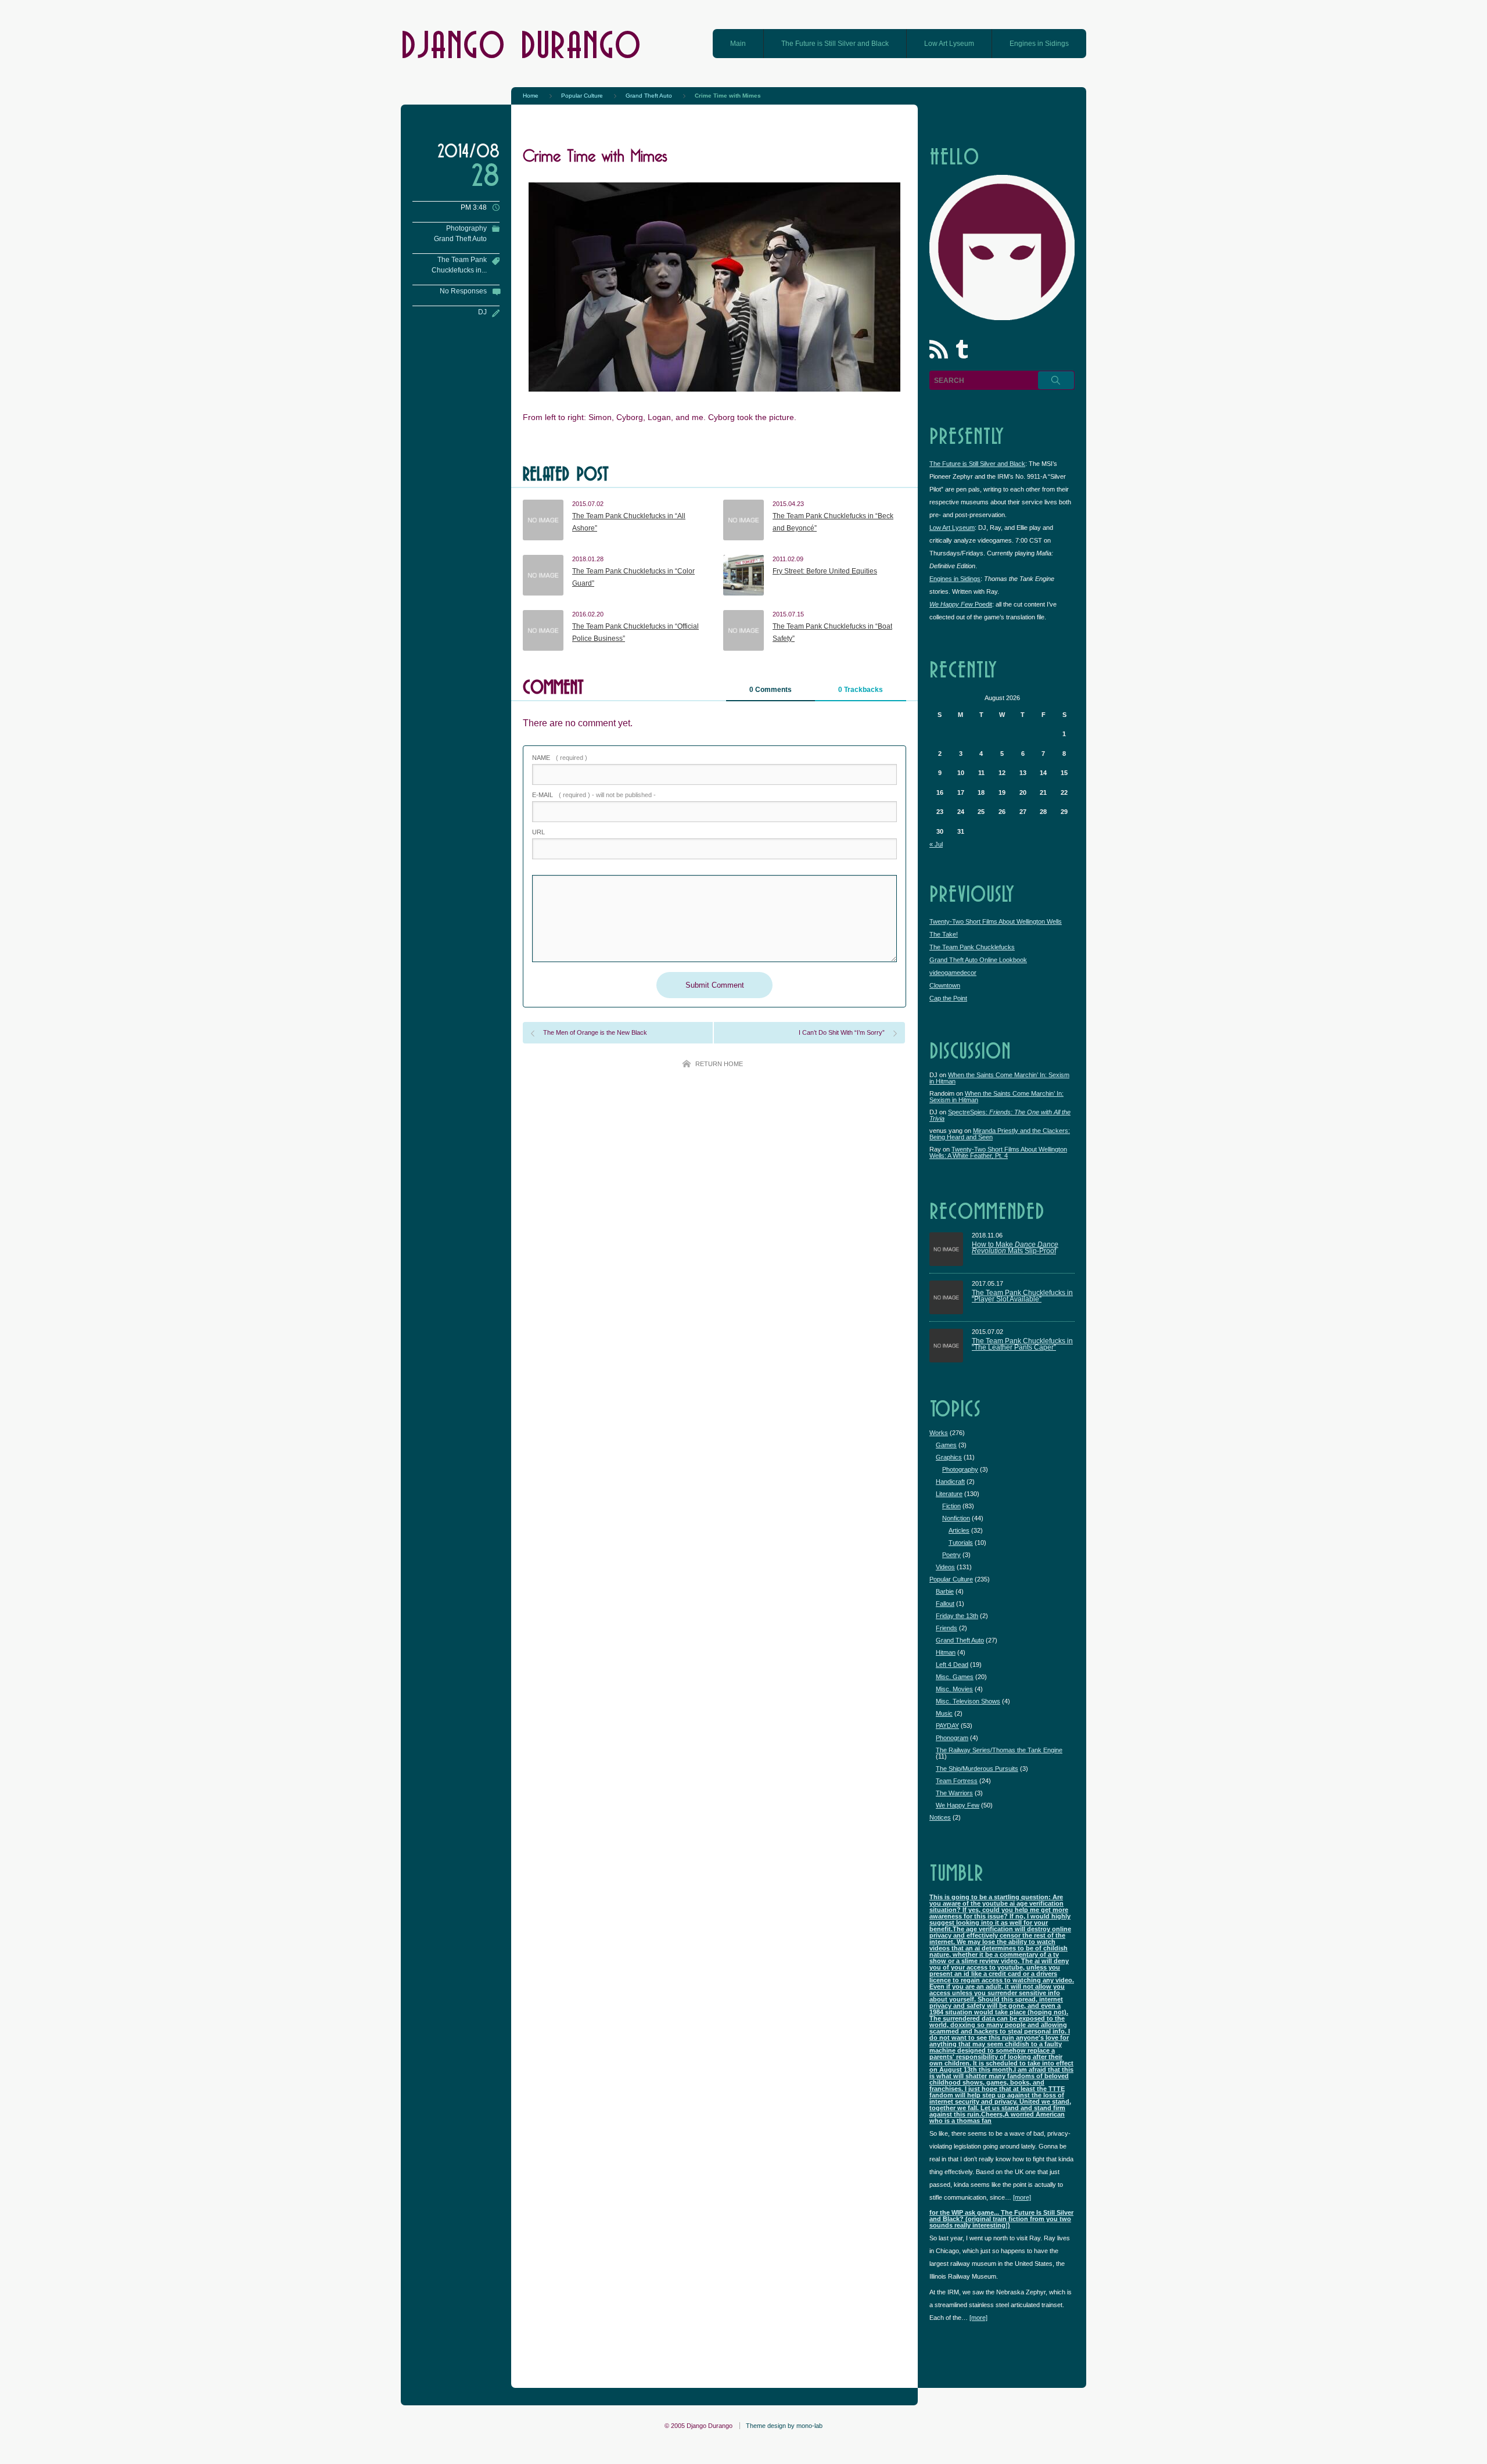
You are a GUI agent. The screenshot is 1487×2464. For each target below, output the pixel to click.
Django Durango (521, 43)
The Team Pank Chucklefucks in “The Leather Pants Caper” (1022, 1345)
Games (946, 1445)
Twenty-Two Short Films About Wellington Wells (996, 921)
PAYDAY (947, 1726)
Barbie (945, 1591)
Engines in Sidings (1039, 44)
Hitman (946, 1652)
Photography (466, 228)
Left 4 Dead (952, 1665)
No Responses (463, 291)
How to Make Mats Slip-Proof (1015, 1248)
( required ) (560, 758)
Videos (945, 1567)
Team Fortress (957, 1781)
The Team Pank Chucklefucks (972, 947)
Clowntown (945, 985)
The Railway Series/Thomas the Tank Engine (999, 1750)
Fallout (945, 1604)
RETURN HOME (719, 1064)
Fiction (951, 1506)
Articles (959, 1530)
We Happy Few (958, 1805)
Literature (949, 1494)
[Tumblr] (964, 352)
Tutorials (961, 1543)
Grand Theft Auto (460, 239)
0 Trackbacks (861, 690)
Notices (940, 1817)
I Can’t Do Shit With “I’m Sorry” (842, 1032)
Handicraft (950, 1482)
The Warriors (954, 1793)
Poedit (961, 604)
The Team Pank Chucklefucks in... (459, 265)
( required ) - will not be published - (594, 795)
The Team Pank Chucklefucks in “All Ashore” (629, 522)
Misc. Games (955, 1677)
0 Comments (771, 690)
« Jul (936, 844)
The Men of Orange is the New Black (595, 1032)
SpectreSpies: (1000, 1115)
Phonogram (952, 1738)
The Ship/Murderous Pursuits (977, 1769)
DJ (482, 312)
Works (939, 1433)
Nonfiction (956, 1518)
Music (944, 1713)
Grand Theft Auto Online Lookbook (978, 960)
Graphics (949, 1457)
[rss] (941, 352)
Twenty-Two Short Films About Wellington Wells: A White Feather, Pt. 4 (998, 1152)
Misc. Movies (954, 1689)
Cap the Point (948, 998)
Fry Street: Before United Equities (825, 571)
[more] (1022, 2197)
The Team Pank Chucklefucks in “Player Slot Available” (1022, 1296)
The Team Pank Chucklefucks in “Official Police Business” (635, 633)
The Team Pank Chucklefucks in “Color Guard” (633, 578)
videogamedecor (953, 973)
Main (738, 44)
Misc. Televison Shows (968, 1701)
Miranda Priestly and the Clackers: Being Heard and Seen (1000, 1134)
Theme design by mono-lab (784, 2426)
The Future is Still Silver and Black (835, 44)
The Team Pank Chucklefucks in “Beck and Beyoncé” (833, 522)
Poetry (951, 1555)
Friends (947, 1628)
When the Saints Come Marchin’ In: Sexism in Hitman (999, 1078)
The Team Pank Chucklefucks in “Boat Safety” (832, 633)
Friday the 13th (957, 1616)
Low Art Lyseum (949, 44)
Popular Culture (951, 1579)
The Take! (944, 934)
